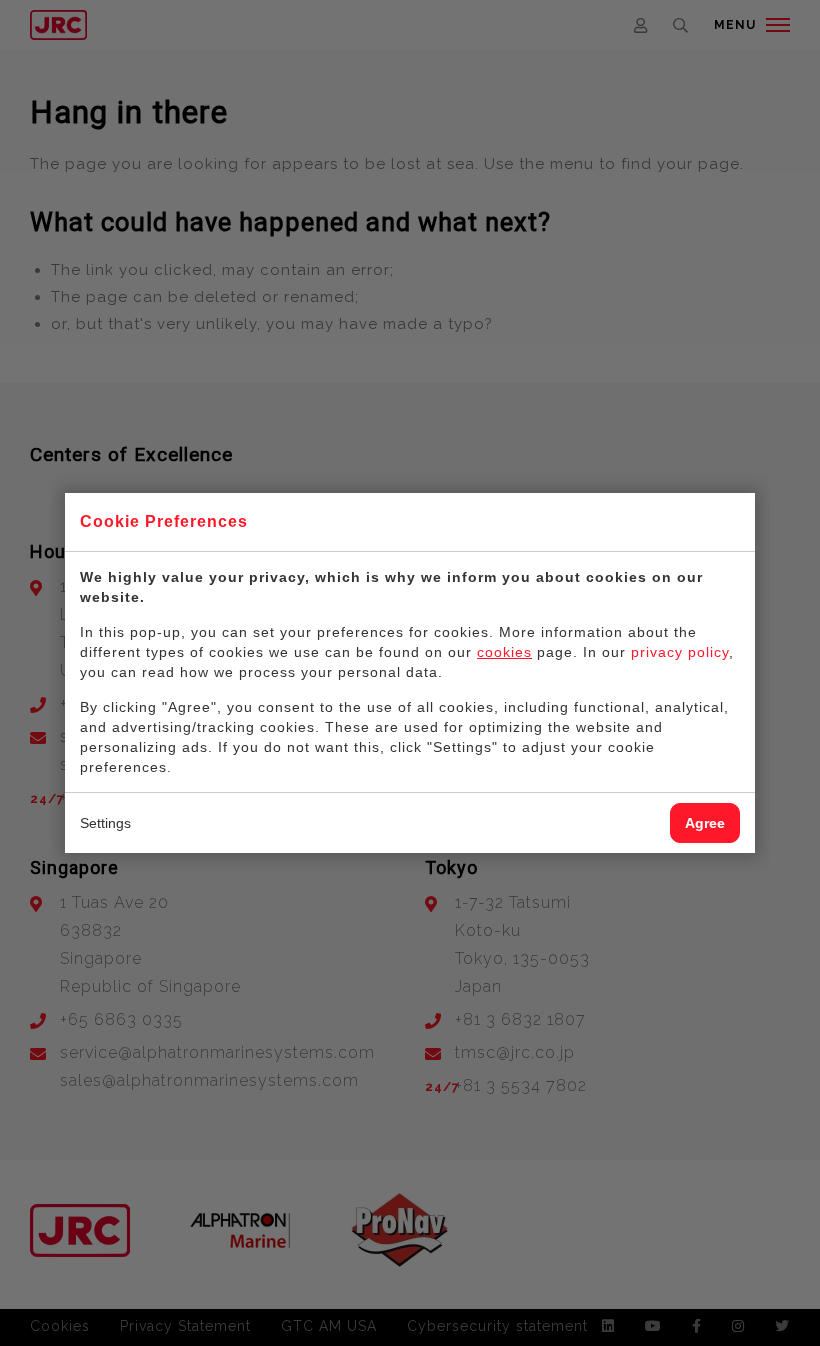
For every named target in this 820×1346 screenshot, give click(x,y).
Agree (705, 823)
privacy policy (680, 652)
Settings (105, 823)
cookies (504, 652)
